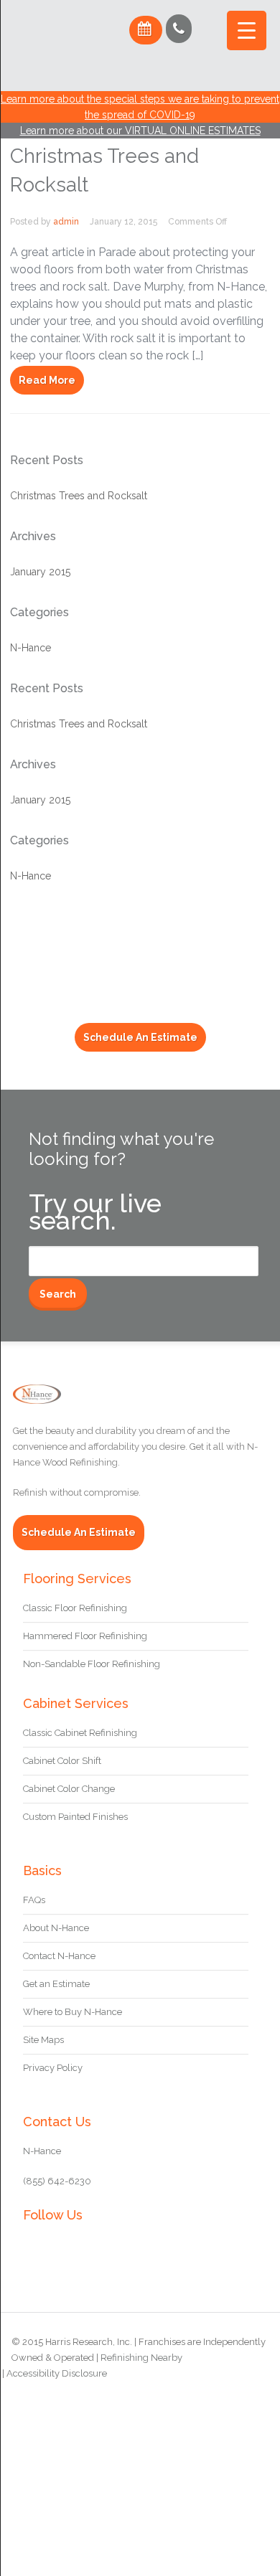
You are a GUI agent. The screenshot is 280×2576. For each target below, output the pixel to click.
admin (66, 222)
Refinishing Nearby (141, 2358)
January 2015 (40, 572)
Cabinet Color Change (69, 1789)
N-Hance (31, 648)
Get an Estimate (56, 1984)
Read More (47, 380)
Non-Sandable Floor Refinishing (92, 1664)
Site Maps (43, 2040)
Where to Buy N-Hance (73, 2012)
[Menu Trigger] (247, 30)
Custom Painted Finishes (75, 1817)
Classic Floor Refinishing (75, 1608)
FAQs (34, 1900)
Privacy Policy (53, 2068)
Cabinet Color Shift (62, 1761)
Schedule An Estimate (140, 1037)
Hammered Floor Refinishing (85, 1636)
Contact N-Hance (59, 1956)
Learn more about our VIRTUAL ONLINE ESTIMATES (140, 131)
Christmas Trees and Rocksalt (79, 496)
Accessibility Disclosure (57, 2373)
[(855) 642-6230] (179, 29)
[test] (61, 74)
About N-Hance (56, 1928)
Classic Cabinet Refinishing (80, 1733)
